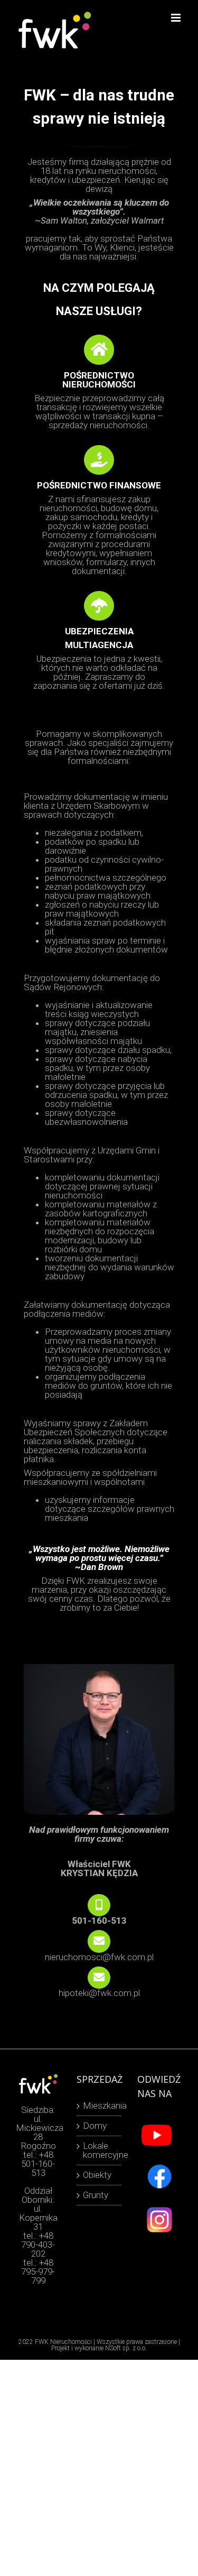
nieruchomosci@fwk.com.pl (99, 1957)
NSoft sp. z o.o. (126, 2348)
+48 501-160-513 (38, 2164)
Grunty (96, 2195)
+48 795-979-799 (38, 2272)
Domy (95, 2126)
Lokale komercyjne (100, 2150)
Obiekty (97, 2175)
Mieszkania (100, 2106)
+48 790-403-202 (38, 2245)
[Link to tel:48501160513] (99, 1905)
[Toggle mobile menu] (177, 18)
